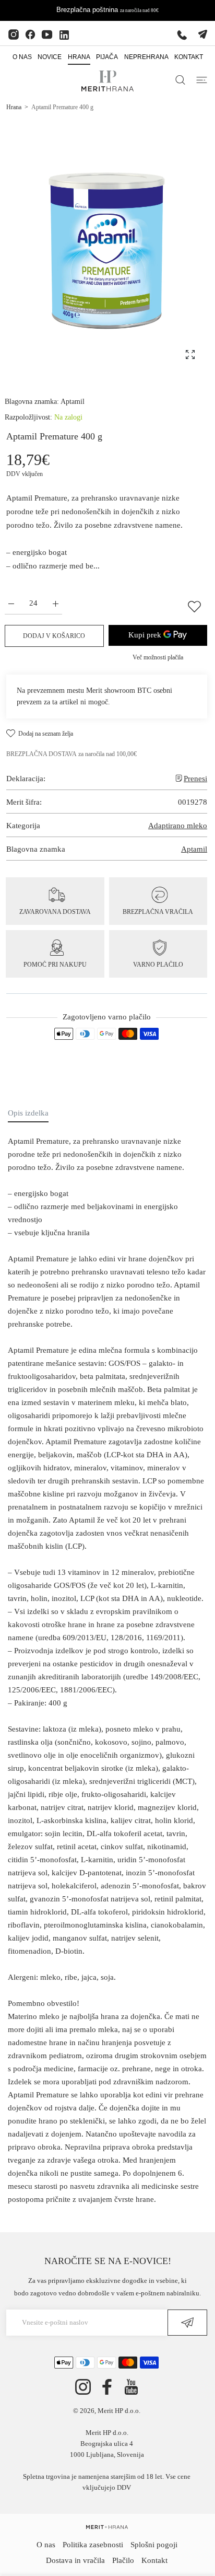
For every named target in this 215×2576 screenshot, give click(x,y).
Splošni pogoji (154, 2545)
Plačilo (123, 2560)
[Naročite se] (187, 2323)
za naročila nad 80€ (139, 10)
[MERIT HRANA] (107, 2527)
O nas (46, 2545)
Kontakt (154, 2560)
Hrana (14, 107)
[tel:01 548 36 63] (182, 34)
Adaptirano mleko (178, 826)
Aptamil (73, 402)
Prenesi (195, 779)
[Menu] (202, 80)
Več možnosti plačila (158, 657)
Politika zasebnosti (93, 2545)
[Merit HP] (107, 81)
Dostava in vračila (75, 2560)
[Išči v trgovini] (180, 80)
